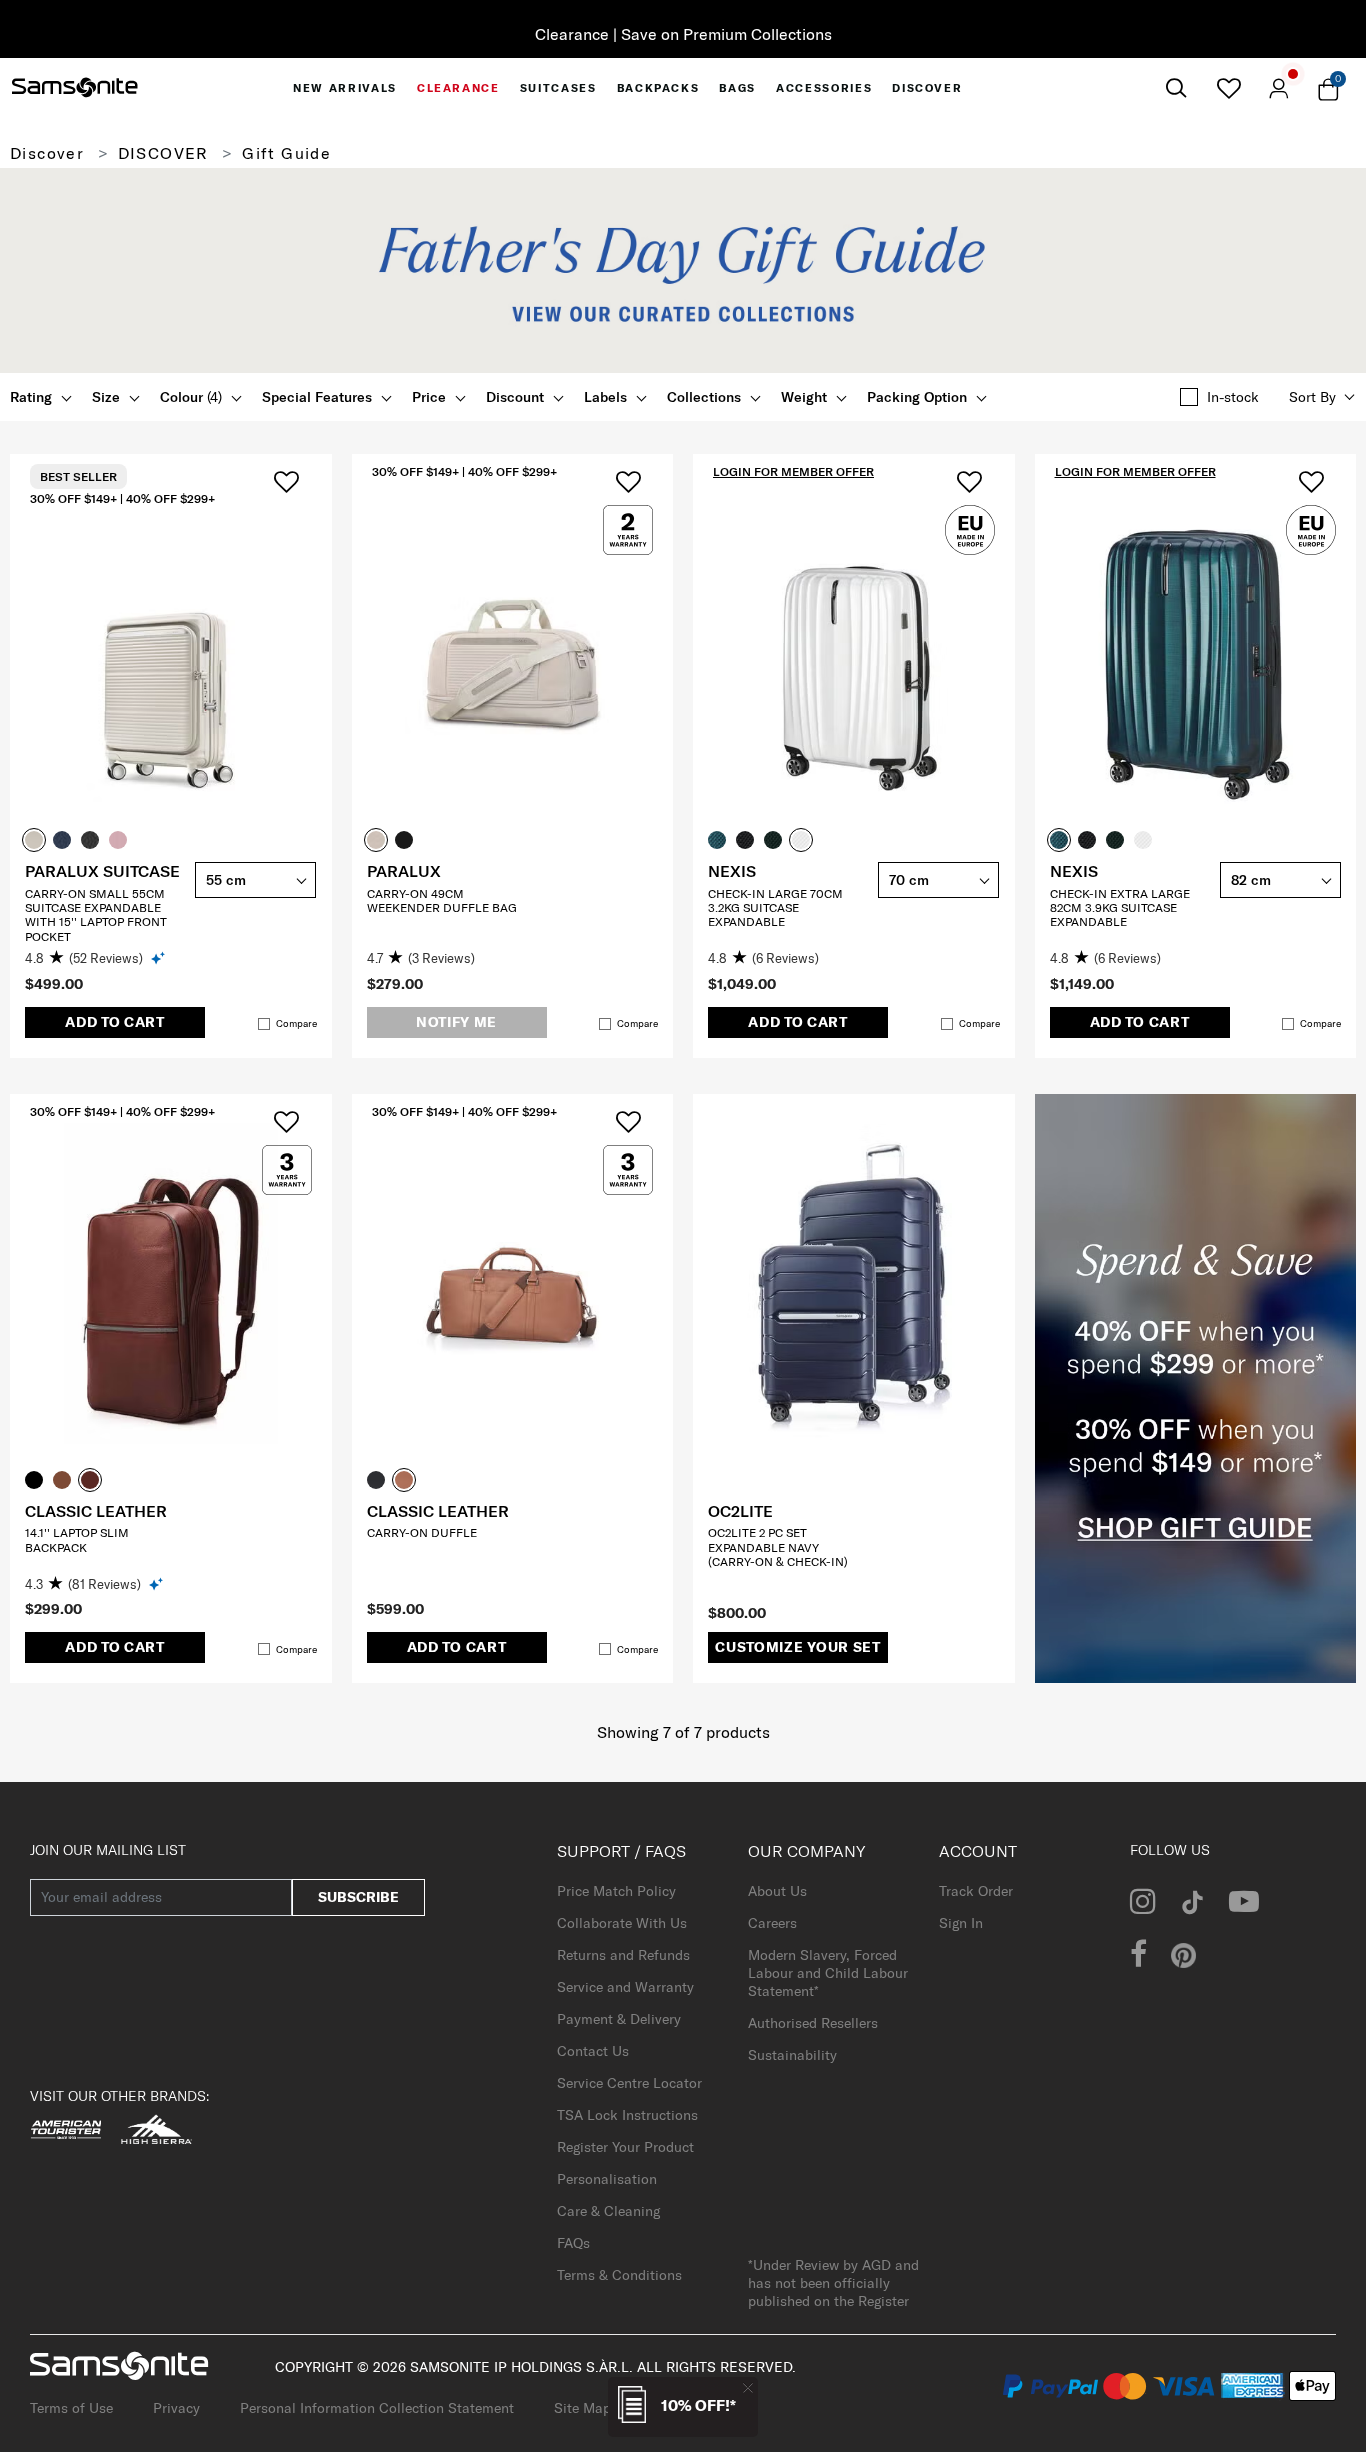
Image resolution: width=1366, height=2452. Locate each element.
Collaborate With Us (622, 1923)
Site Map (582, 2408)
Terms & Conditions (619, 2275)
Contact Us (593, 2051)
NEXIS (732, 871)
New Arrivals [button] (345, 88)
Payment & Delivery (619, 2019)
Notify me (456, 1022)
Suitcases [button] (558, 88)
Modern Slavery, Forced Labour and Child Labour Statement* (828, 1973)
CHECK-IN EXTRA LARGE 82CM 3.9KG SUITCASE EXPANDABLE (1120, 908)
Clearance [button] (458, 88)
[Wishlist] (1228, 88)
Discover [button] (927, 88)
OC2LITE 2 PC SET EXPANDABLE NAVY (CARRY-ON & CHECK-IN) (778, 1547)
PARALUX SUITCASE (102, 871)
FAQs (573, 2243)
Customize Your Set (798, 1647)
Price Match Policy (616, 1891)
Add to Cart (115, 1022)
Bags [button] (737, 88)
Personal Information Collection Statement (377, 2408)
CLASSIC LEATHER (96, 1511)
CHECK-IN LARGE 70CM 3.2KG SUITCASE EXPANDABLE (775, 908)
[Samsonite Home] (75, 88)
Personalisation (607, 2179)
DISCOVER (163, 153)
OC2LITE (740, 1511)
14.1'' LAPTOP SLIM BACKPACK (77, 1539)
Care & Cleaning (608, 2211)
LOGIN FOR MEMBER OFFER (793, 471)
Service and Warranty (625, 1987)
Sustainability (792, 2055)
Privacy (176, 2408)
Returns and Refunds (623, 1955)
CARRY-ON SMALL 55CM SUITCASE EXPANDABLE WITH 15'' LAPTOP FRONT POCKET (96, 915)
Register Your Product (625, 2147)
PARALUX (404, 871)
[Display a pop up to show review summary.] (159, 957)
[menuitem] (345, 88)
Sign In (961, 1923)
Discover (47, 153)
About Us (777, 1891)
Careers (772, 1923)
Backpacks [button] (658, 88)
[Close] (748, 2387)
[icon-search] (1175, 88)
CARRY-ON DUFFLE (422, 1532)
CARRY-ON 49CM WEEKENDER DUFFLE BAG (442, 900)
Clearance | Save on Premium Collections (683, 34)
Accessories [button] (824, 88)
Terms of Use (71, 2408)
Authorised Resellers (813, 2023)
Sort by (1312, 397)
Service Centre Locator (629, 2083)
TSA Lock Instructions (627, 2115)
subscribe (358, 1897)
